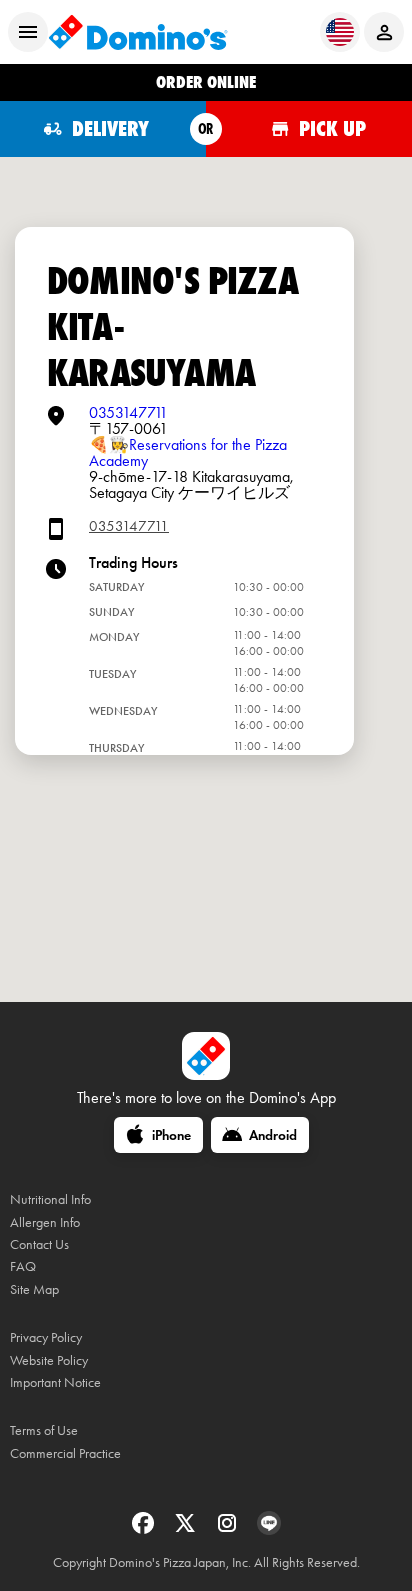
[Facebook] (145, 1529)
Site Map (34, 1289)
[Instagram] (229, 1529)
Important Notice (55, 1382)
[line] (269, 1529)
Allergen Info (45, 1222)
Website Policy (49, 1360)
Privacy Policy (46, 1337)
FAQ (23, 1266)
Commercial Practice (65, 1453)
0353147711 (128, 412)
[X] (187, 1529)
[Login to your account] (384, 32)
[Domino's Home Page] (138, 32)
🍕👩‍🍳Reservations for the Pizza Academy (188, 452)
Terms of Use (44, 1430)
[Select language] (340, 32)
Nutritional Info (50, 1199)
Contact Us (39, 1244)
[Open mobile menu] (28, 32)
